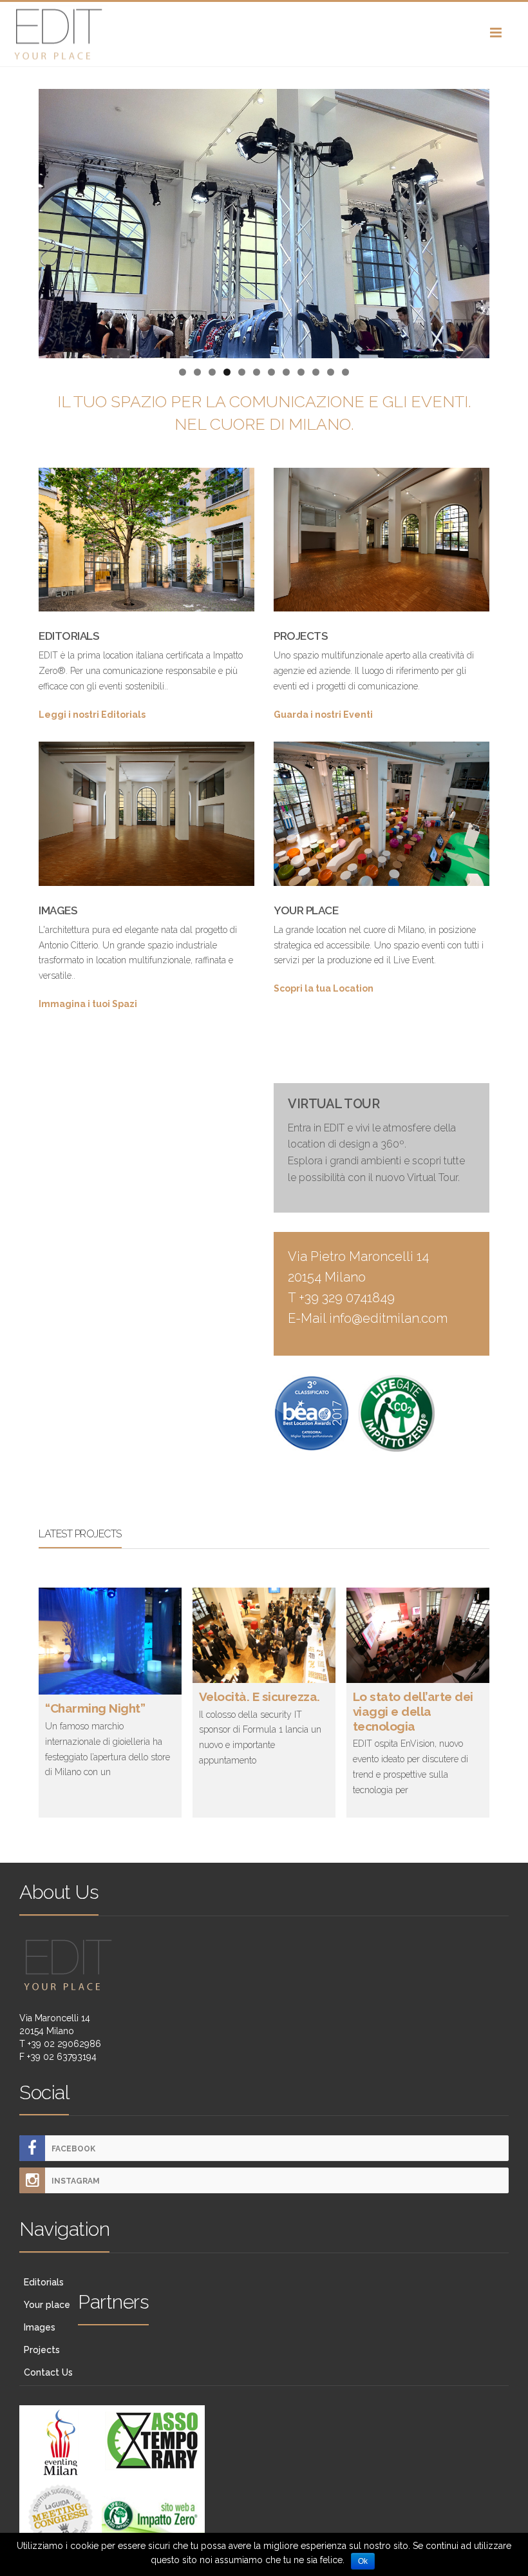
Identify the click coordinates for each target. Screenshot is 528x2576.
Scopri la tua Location (324, 988)
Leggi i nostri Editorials (92, 715)
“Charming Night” (95, 1708)
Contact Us (48, 2372)
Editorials (44, 2282)
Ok (363, 2561)
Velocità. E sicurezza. (259, 1697)
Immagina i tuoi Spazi (88, 1004)
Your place (47, 2305)
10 (316, 372)
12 (345, 372)
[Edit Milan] (264, 34)
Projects (42, 2350)
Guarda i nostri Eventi (323, 715)
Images (40, 2327)
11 (331, 372)
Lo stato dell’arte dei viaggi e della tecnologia (413, 1711)
